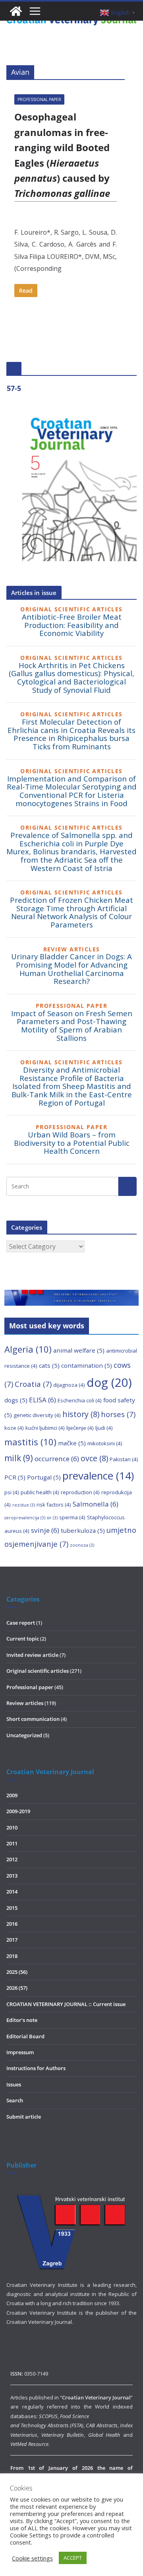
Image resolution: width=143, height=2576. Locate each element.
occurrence (57, 1459)
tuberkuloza (83, 1530)
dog (109, 1382)
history (81, 1414)
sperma (72, 1517)
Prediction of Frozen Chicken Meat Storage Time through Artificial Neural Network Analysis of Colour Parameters (71, 912)
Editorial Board (25, 2036)
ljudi (104, 1428)
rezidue (24, 1505)
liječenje (80, 1428)
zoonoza (82, 1545)
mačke (72, 1443)
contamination (87, 1365)
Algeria (28, 1349)
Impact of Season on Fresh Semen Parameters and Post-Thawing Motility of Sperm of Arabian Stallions (72, 1026)
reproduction (80, 1492)
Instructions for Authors (36, 2068)
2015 (12, 1908)
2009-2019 (18, 1811)
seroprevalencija (25, 1518)
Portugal (44, 1477)
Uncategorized (24, 1735)
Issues (14, 2084)
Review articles (25, 1703)
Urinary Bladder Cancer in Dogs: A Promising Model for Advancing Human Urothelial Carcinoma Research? (71, 969)
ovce (94, 1458)
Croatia (33, 1384)
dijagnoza (69, 1385)
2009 (12, 1795)
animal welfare (79, 1350)
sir (52, 1518)
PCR (15, 1477)
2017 (12, 1940)
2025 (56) (17, 1972)
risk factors (54, 1505)
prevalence (98, 1476)
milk (19, 1458)
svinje (45, 1530)
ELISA (43, 1400)
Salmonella (96, 1504)
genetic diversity (37, 1415)
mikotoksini (105, 1443)
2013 (12, 1876)
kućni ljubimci (45, 1428)
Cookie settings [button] (32, 2558)
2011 (12, 1843)
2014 (12, 1892)
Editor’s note (22, 2020)
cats (49, 1365)
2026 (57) (17, 1988)
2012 (12, 1859)
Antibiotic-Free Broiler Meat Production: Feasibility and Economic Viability (72, 625)
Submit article (24, 2117)
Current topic (23, 1639)
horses (118, 1414)
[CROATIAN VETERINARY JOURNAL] (16, 11)
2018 (12, 1956)
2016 (12, 1924)
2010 (12, 1828)
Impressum (20, 2052)
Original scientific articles (38, 1671)
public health (40, 1492)
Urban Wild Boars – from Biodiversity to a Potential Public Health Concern (72, 1143)
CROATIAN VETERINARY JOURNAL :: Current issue (66, 2004)
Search (15, 2100)
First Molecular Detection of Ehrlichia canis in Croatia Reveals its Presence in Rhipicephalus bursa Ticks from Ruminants (71, 734)
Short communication (33, 1719)
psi (12, 1492)
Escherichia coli (80, 1400)
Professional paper (39, 99)
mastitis (30, 1442)
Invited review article (32, 1655)
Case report (21, 1623)
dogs (16, 1400)
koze (14, 1428)
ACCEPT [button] (73, 2558)
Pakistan (124, 1459)
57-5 (14, 388)
